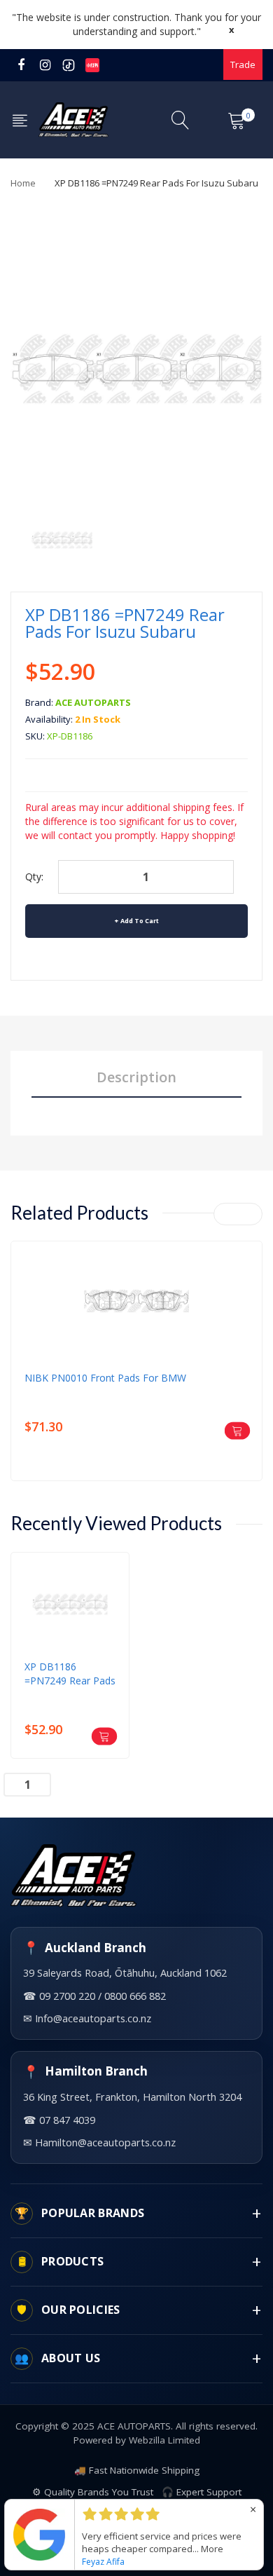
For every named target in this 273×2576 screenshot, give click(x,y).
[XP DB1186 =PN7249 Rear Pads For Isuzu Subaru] (62, 539)
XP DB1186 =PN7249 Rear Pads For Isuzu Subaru (70, 1674)
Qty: (34, 877)
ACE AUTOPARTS (93, 702)
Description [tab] (136, 1077)
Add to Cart (140, 921)
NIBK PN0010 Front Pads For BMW (105, 1378)
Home (23, 183)
